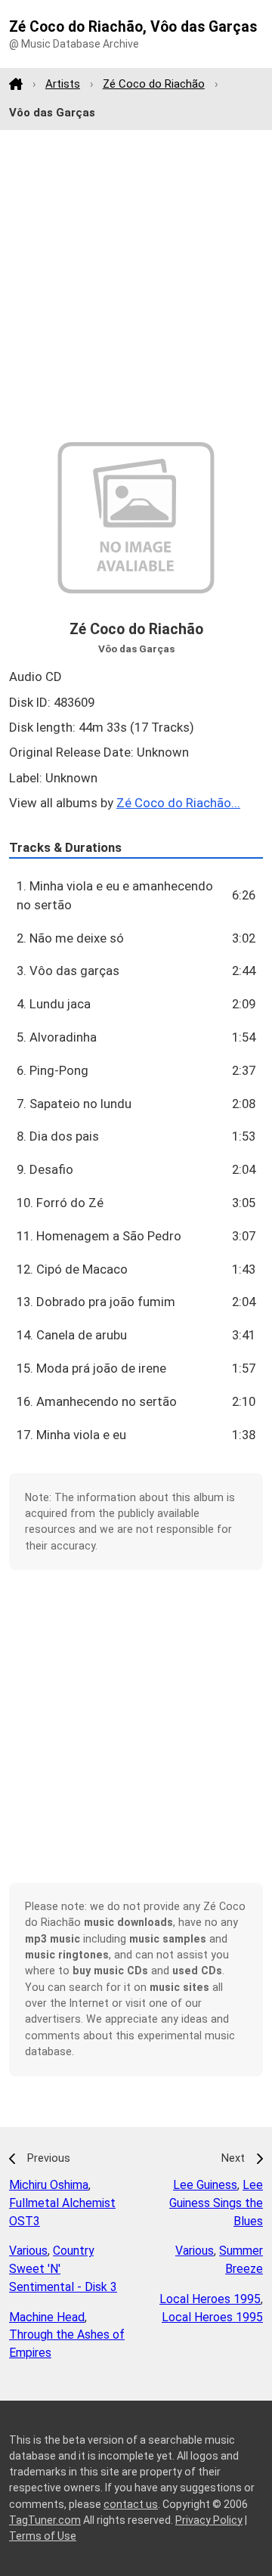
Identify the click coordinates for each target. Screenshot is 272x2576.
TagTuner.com (45, 2520)
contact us (131, 2504)
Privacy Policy (209, 2520)
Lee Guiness (205, 2185)
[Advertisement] (136, 286)
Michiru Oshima (49, 2185)
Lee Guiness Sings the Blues (216, 2203)
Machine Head (47, 2317)
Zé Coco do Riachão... (178, 803)
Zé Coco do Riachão (154, 84)
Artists (63, 84)
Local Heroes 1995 (210, 2299)
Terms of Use (43, 2536)
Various (28, 2251)
